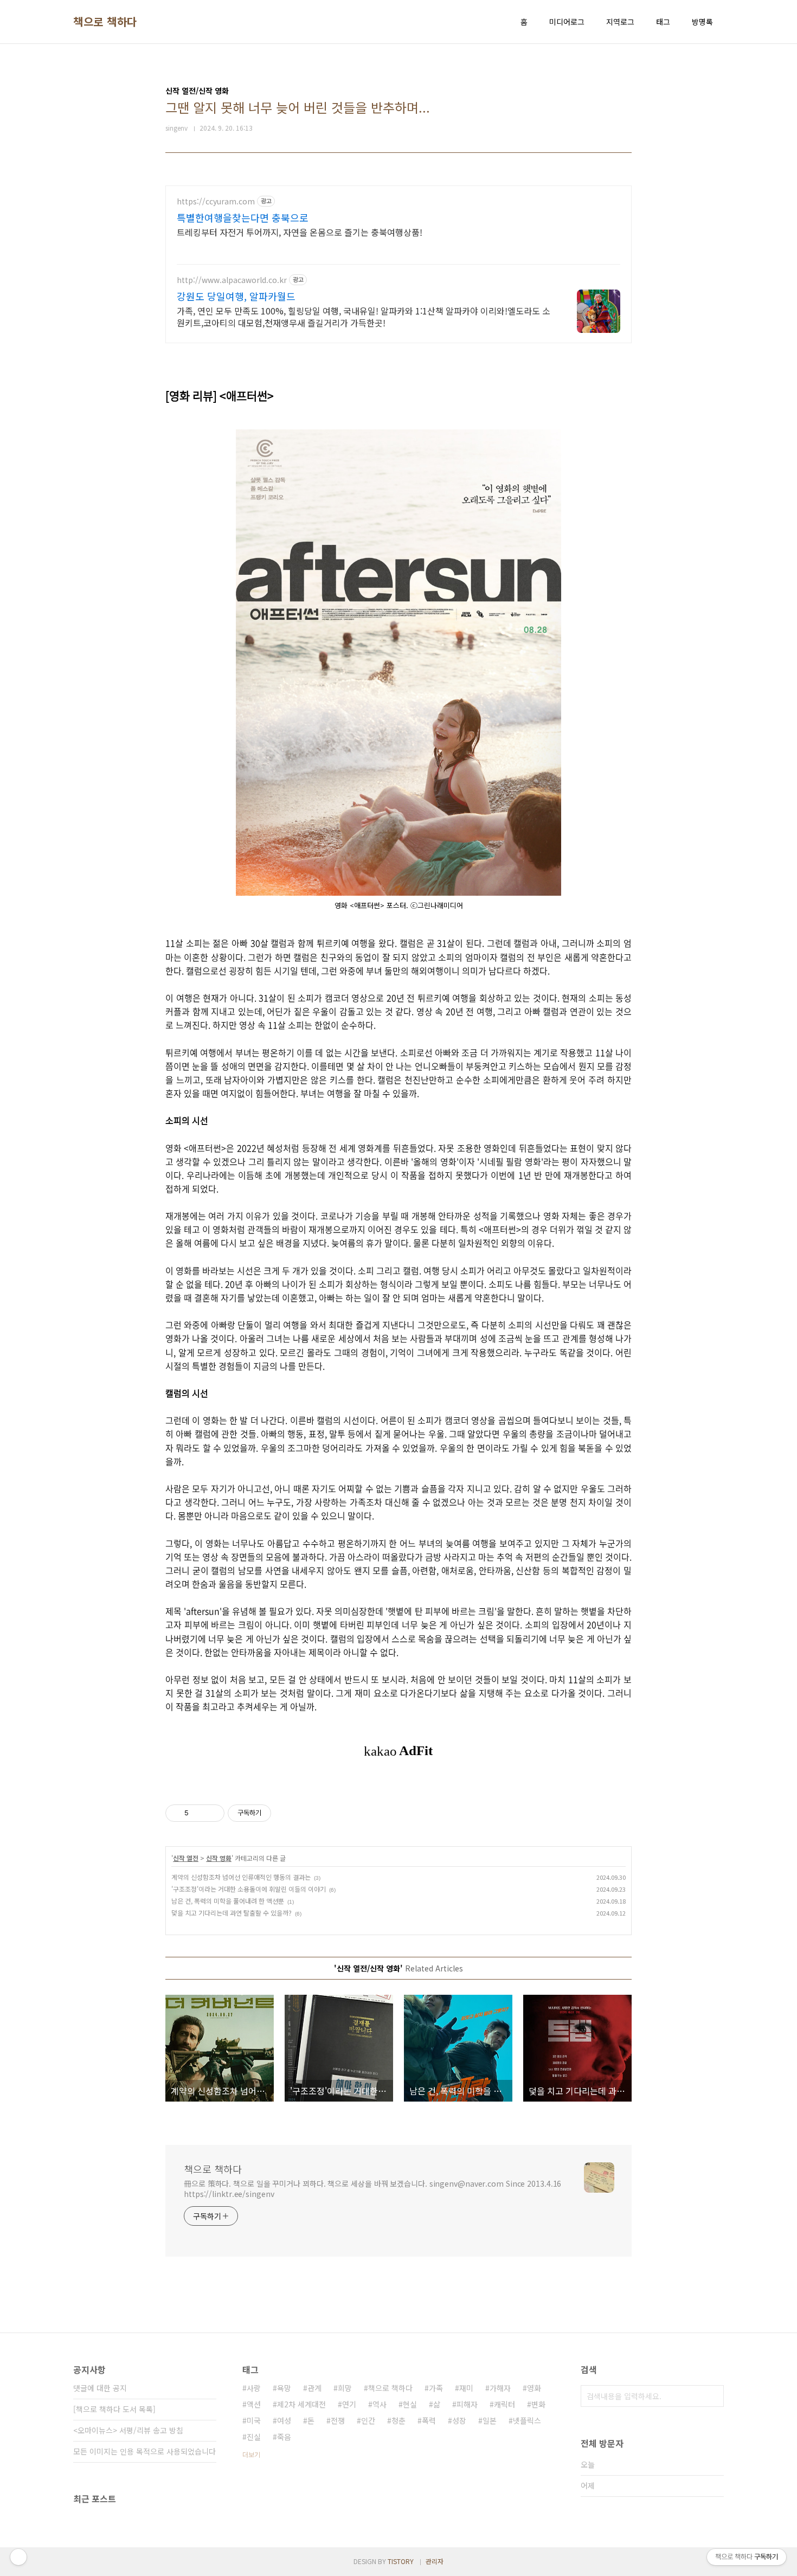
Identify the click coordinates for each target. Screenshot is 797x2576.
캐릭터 (504, 2404)
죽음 (284, 2437)
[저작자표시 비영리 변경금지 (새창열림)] (286, 1813)
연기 (349, 2404)
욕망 (284, 2388)
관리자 (435, 2561)
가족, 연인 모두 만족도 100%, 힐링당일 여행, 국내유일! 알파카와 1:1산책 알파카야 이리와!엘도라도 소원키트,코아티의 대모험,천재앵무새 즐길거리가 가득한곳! (364, 316)
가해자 (500, 2388)
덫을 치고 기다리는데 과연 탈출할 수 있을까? (232, 1913)
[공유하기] (199, 1813)
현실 (410, 2404)
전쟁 (338, 2420)
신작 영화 (219, 1858)
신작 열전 (186, 1858)
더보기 (251, 2454)
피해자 (467, 2404)
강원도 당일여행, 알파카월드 (236, 296)
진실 (254, 2437)
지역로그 (620, 22)
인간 (368, 2420)
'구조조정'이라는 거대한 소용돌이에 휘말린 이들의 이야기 (249, 1889)
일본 (490, 2420)
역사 (380, 2404)
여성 (284, 2420)
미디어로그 (567, 22)
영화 (534, 2388)
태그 (663, 22)
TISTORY (401, 2561)
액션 (254, 2404)
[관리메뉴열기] (18, 2557)
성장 (459, 2420)
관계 (314, 2388)
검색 (713, 2396)
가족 (436, 2388)
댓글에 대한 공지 (100, 2388)
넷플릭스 (527, 2420)
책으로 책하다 (105, 22)
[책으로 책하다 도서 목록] (114, 2409)
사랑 (254, 2388)
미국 (254, 2420)
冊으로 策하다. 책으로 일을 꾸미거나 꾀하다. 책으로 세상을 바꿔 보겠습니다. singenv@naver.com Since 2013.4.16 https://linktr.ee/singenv (372, 2189)
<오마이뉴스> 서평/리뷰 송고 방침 (128, 2430)
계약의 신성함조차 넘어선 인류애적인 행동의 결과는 (241, 1877)
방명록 (702, 22)
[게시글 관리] (212, 1813)
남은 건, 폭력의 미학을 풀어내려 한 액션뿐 (228, 1901)
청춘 (398, 2420)
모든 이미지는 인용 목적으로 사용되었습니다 (144, 2451)
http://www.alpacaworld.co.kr (232, 280)
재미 (466, 2388)
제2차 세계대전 (301, 2404)
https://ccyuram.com (216, 201)
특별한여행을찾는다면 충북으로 (243, 217)
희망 (345, 2388)
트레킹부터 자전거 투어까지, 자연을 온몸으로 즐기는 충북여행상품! (300, 232)
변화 (538, 2404)
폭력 (429, 2420)
